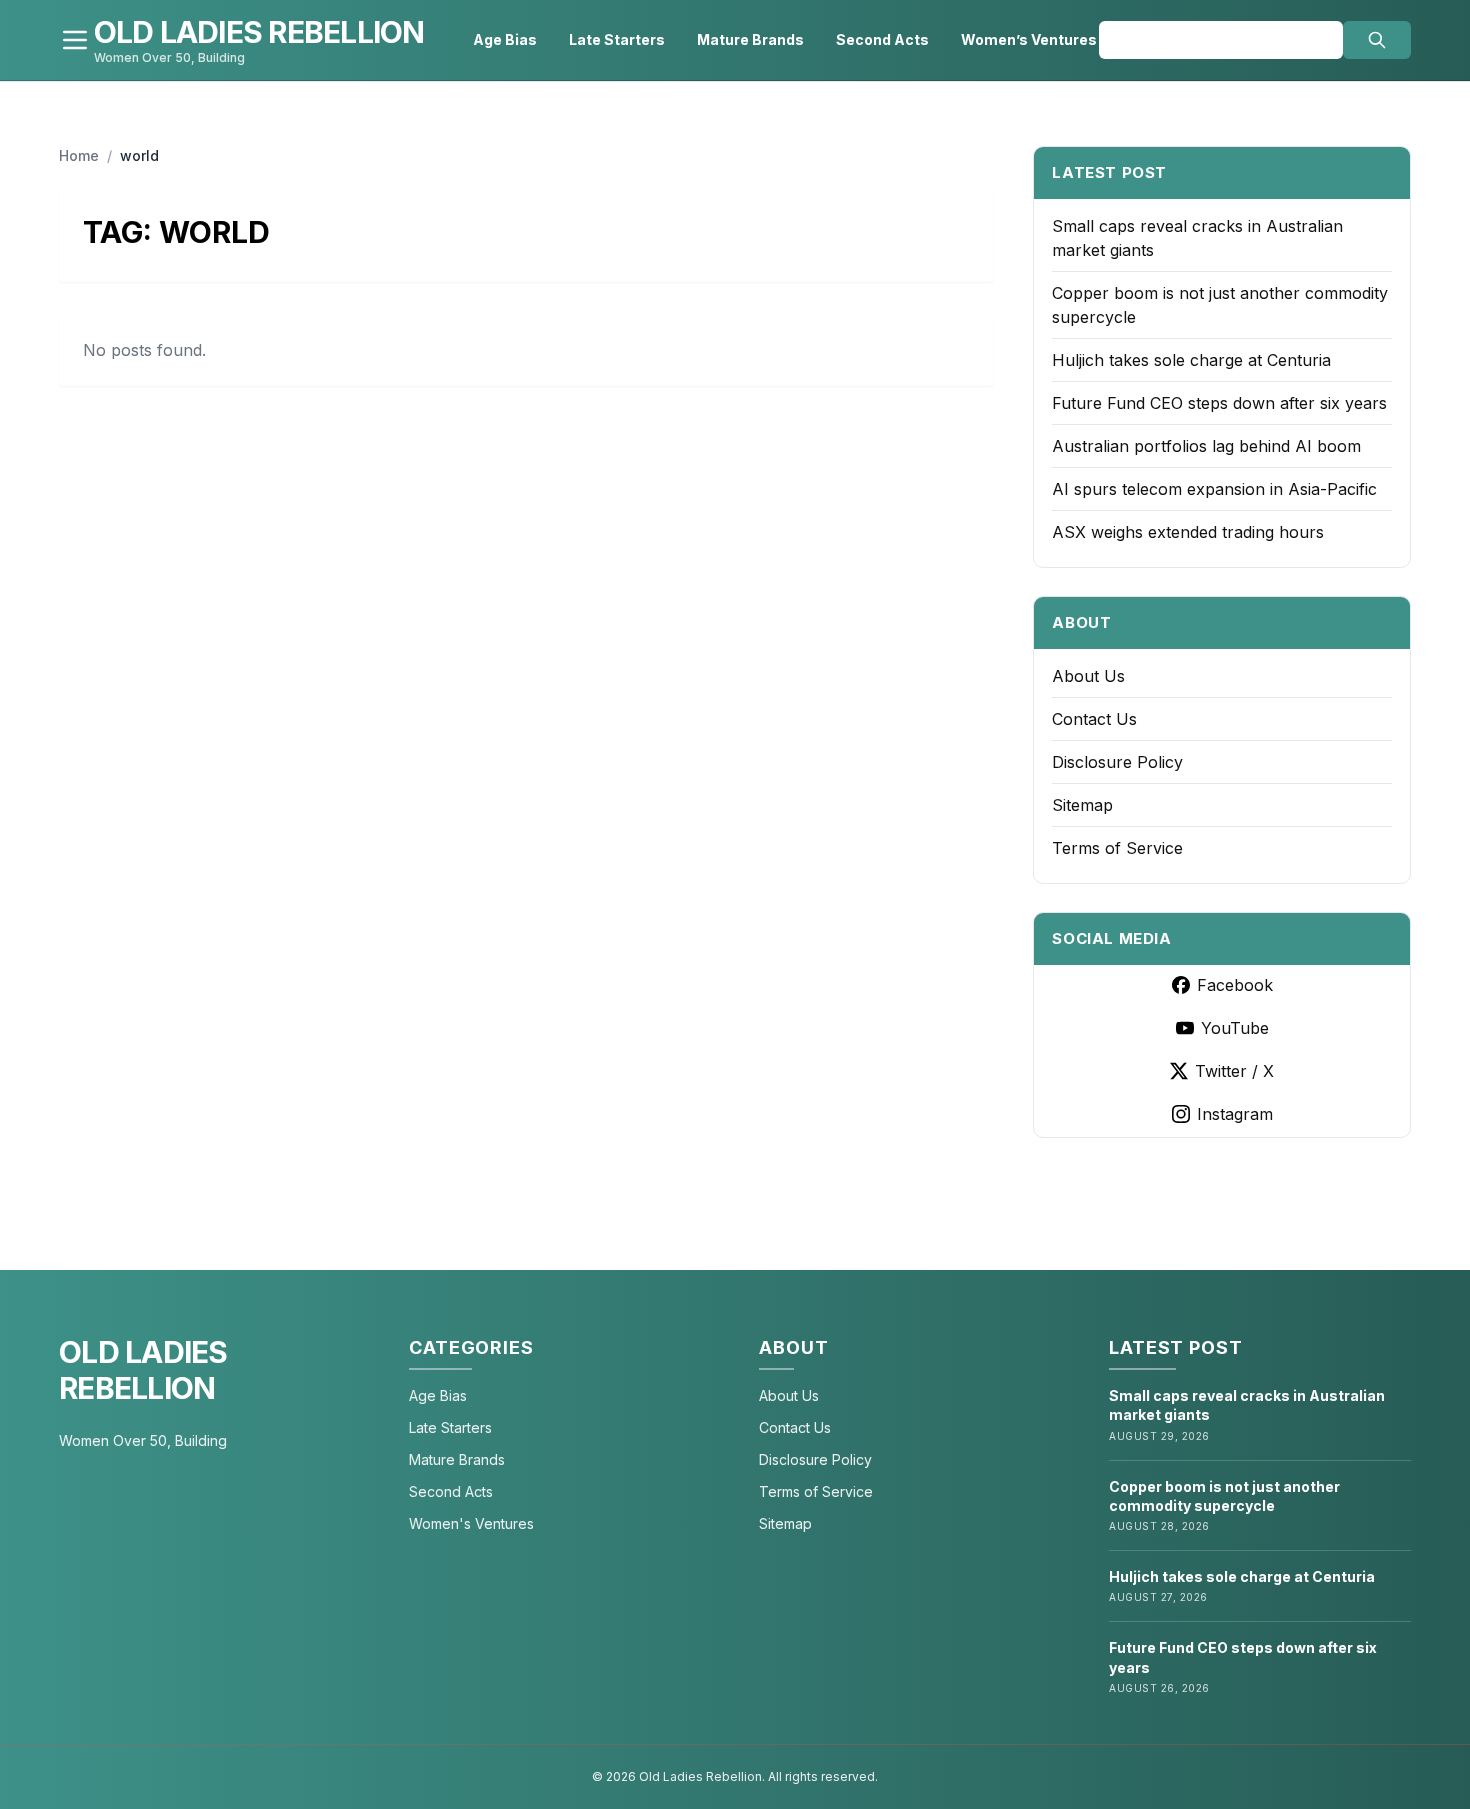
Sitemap (1082, 805)
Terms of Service (1117, 848)
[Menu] (75, 40)
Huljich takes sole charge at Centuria (1191, 360)
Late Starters (617, 39)
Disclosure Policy (1117, 762)
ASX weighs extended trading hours (1188, 532)
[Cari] (1377, 40)
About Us (1088, 676)
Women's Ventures (471, 1523)
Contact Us (1094, 719)
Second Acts (882, 39)
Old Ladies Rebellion (143, 1370)
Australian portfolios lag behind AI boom (1206, 446)
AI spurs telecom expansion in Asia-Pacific (1214, 489)
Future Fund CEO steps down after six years (1219, 403)
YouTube (1235, 1028)
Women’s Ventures (1029, 39)
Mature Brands (750, 39)
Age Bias (505, 39)
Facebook (1235, 985)
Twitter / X (1234, 1071)
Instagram (1235, 1114)
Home (79, 155)
